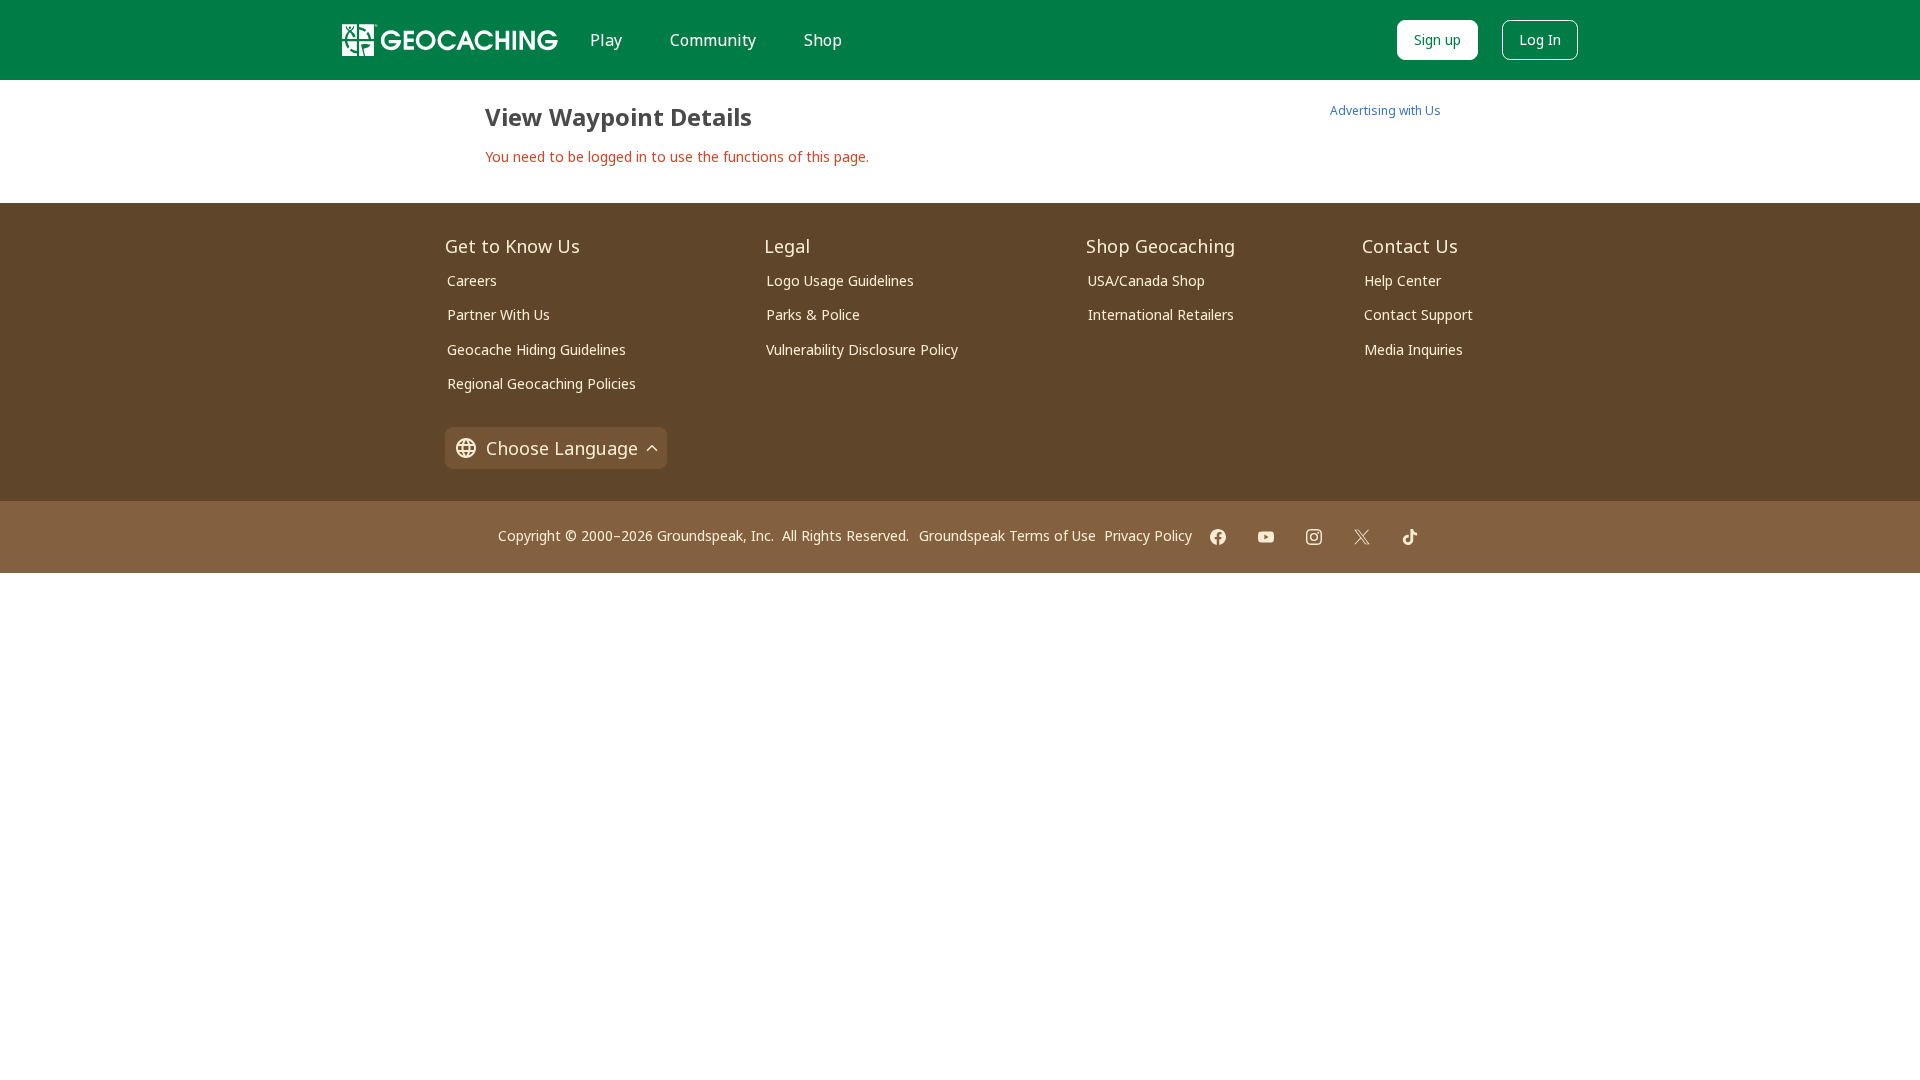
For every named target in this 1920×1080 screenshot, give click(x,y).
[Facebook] (1218, 537)
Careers (472, 280)
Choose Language (562, 448)
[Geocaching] (450, 40)
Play (606, 40)
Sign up (1437, 39)
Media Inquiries (1413, 349)
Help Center (1402, 280)
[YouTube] (1266, 537)
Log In (1540, 39)
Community (713, 40)
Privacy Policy (1148, 535)
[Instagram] (1314, 537)
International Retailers (1161, 314)
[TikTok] (1410, 537)
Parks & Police (813, 314)
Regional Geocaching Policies (541, 383)
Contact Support (1418, 314)
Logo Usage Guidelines (840, 280)
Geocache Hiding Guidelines (536, 349)
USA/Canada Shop (1146, 280)
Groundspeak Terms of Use (1007, 535)
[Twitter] (1362, 537)
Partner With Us (498, 314)
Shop (823, 40)
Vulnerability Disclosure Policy (862, 349)
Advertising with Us (1385, 110)
